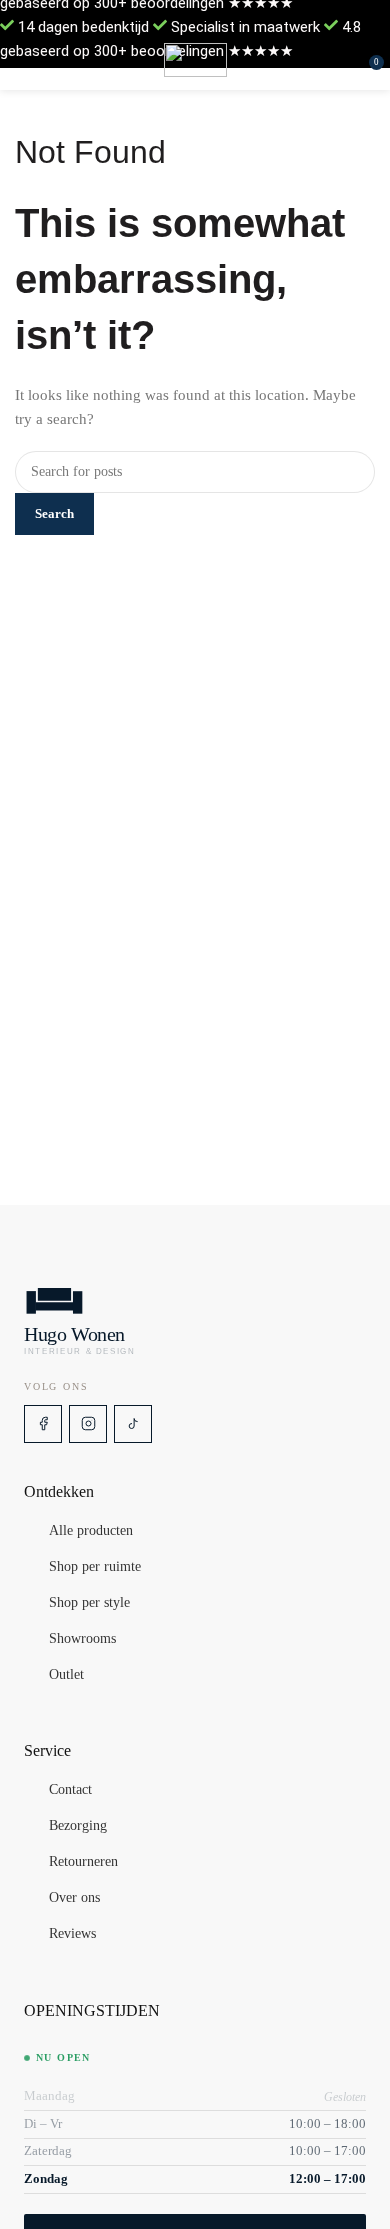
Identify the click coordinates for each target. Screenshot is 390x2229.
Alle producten (91, 1531)
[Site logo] (195, 60)
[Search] (355, 60)
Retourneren (83, 1862)
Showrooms (82, 1639)
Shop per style (89, 1603)
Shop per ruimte (95, 1567)
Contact (70, 1790)
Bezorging (78, 1826)
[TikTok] (133, 1424)
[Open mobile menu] (23, 60)
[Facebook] (43, 1424)
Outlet (66, 1675)
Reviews (72, 1934)
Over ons (74, 1898)
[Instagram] (88, 1424)
